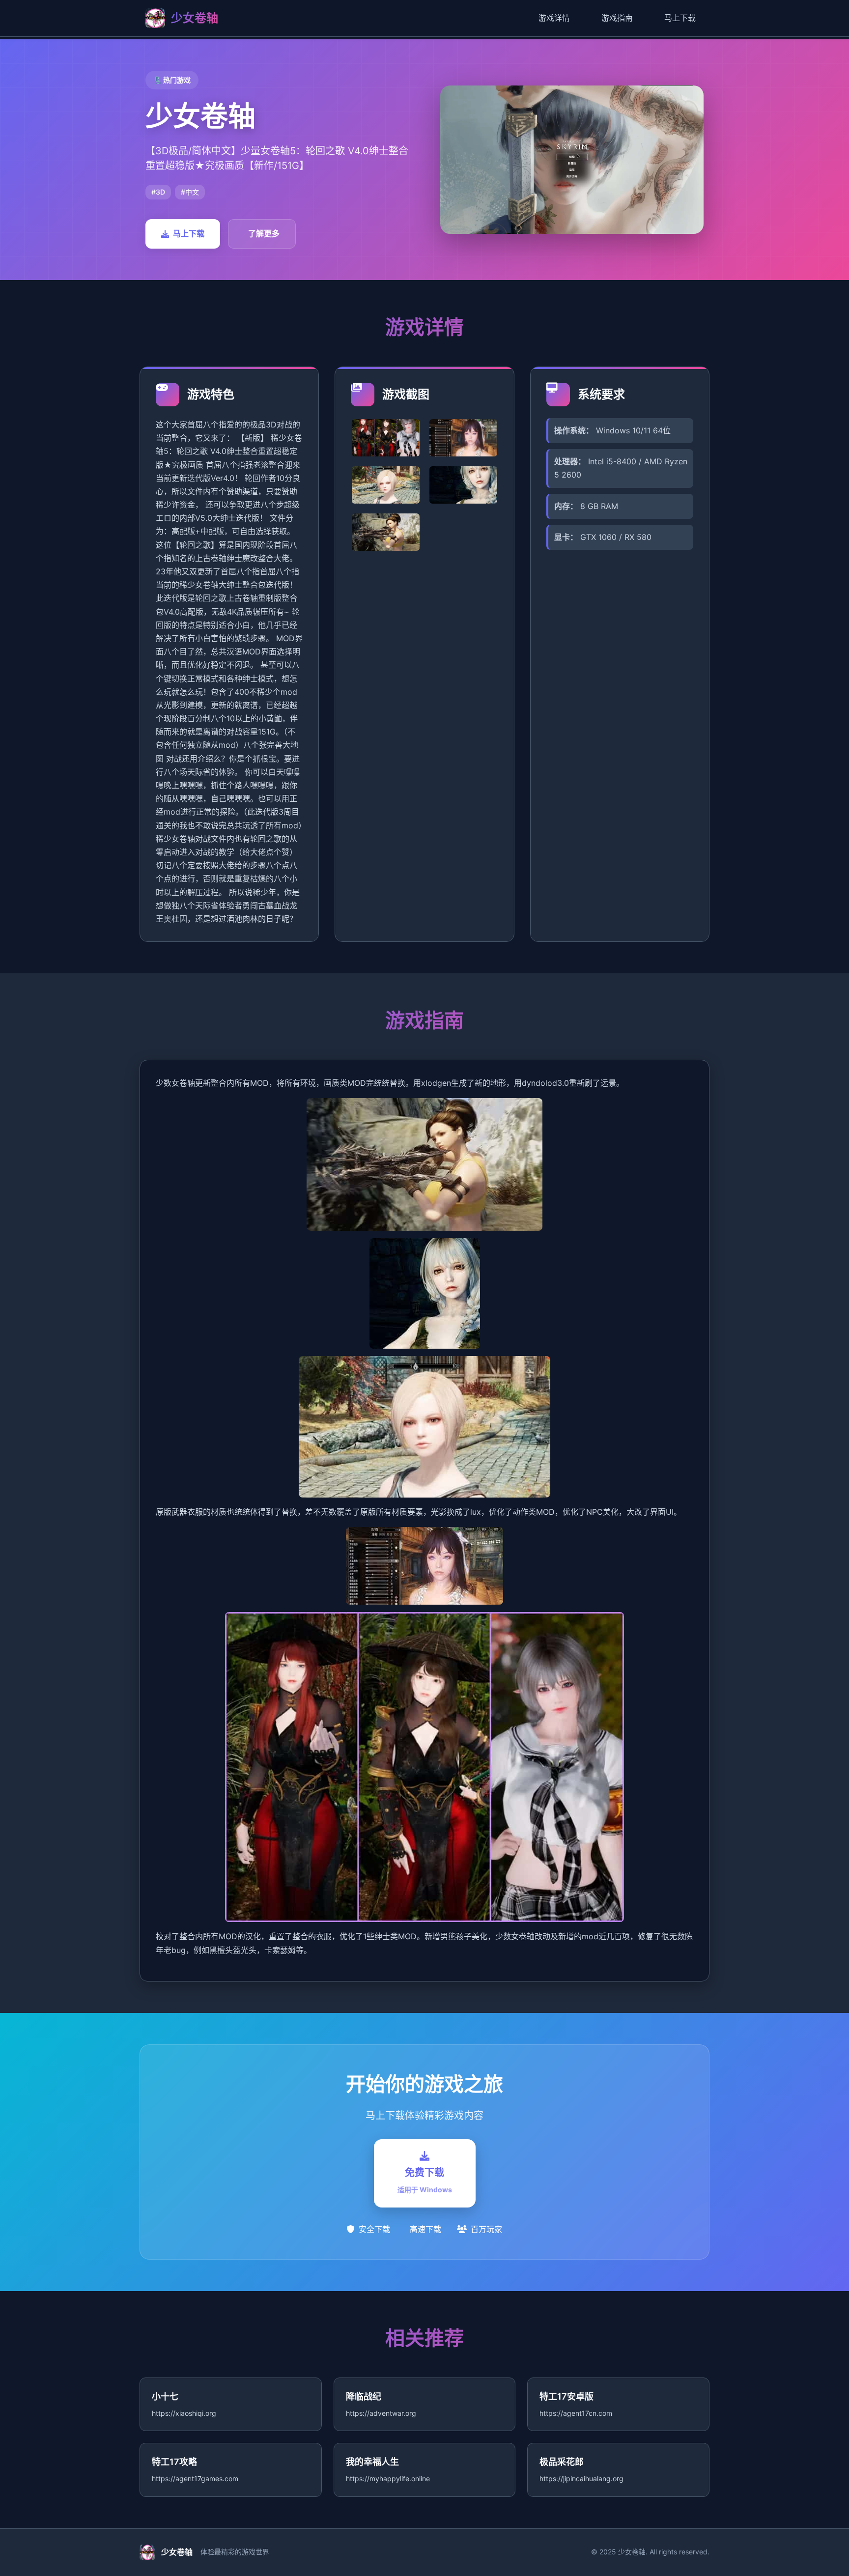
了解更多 (264, 233)
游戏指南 (617, 18)
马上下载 (680, 18)
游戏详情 (554, 18)
